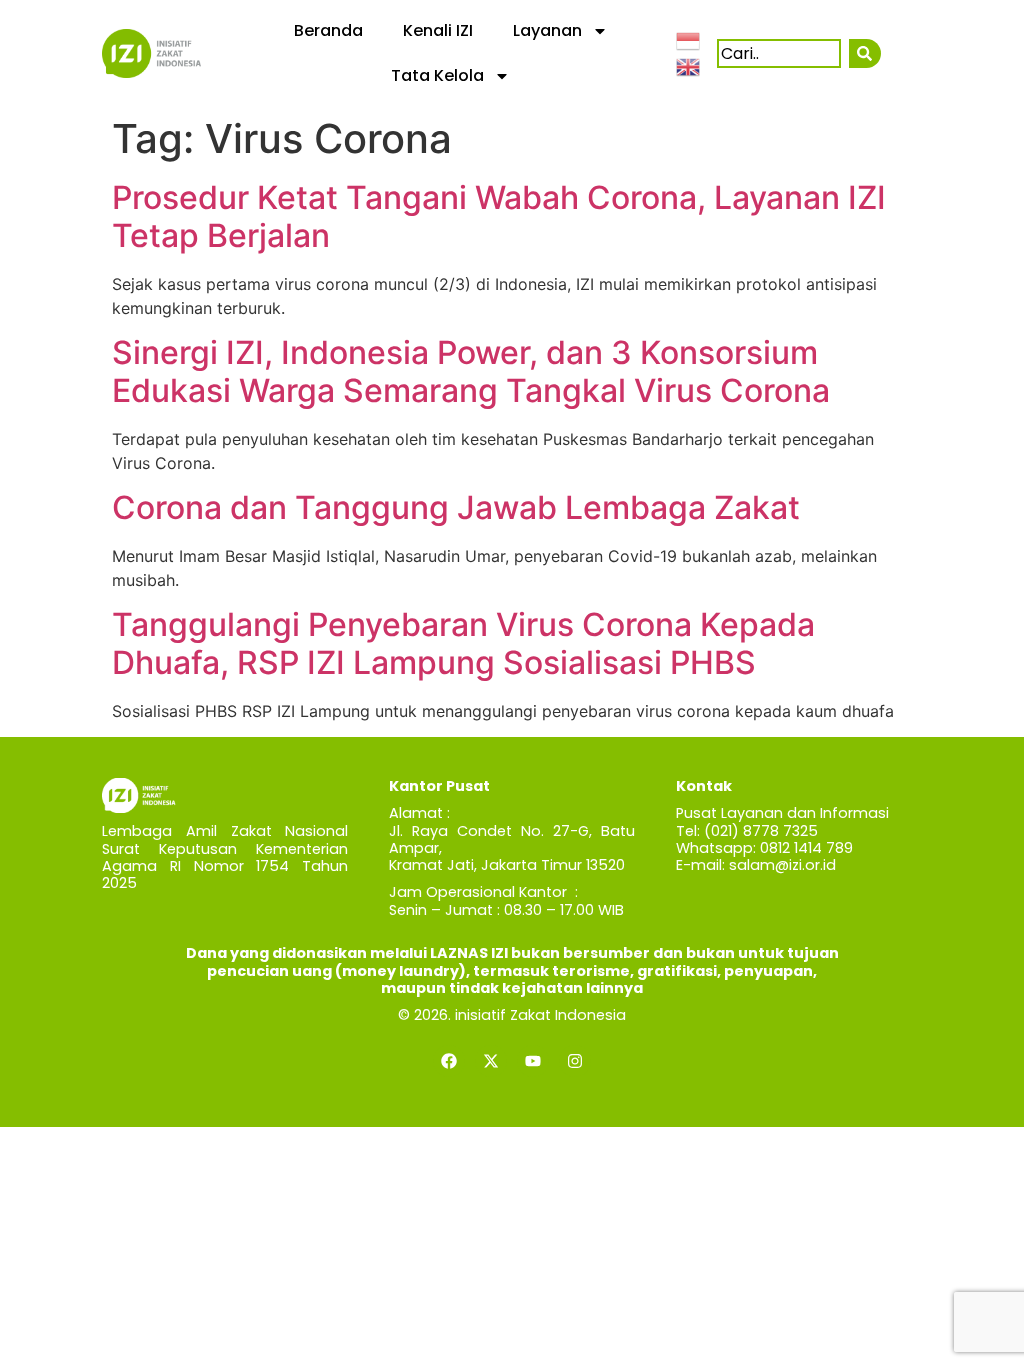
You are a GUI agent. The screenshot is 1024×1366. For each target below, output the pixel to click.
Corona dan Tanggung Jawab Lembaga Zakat (456, 507)
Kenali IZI (438, 30)
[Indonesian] (689, 40)
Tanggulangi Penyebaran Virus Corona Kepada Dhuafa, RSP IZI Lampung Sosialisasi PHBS (463, 643)
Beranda (328, 30)
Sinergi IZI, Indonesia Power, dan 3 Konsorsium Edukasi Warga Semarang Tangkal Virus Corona (471, 371)
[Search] (864, 53)
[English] (689, 65)
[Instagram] (575, 1061)
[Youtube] (533, 1061)
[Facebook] (449, 1061)
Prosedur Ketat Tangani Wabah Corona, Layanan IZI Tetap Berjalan (499, 216)
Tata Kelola (437, 75)
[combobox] (779, 53)
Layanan (547, 30)
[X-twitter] (491, 1061)
